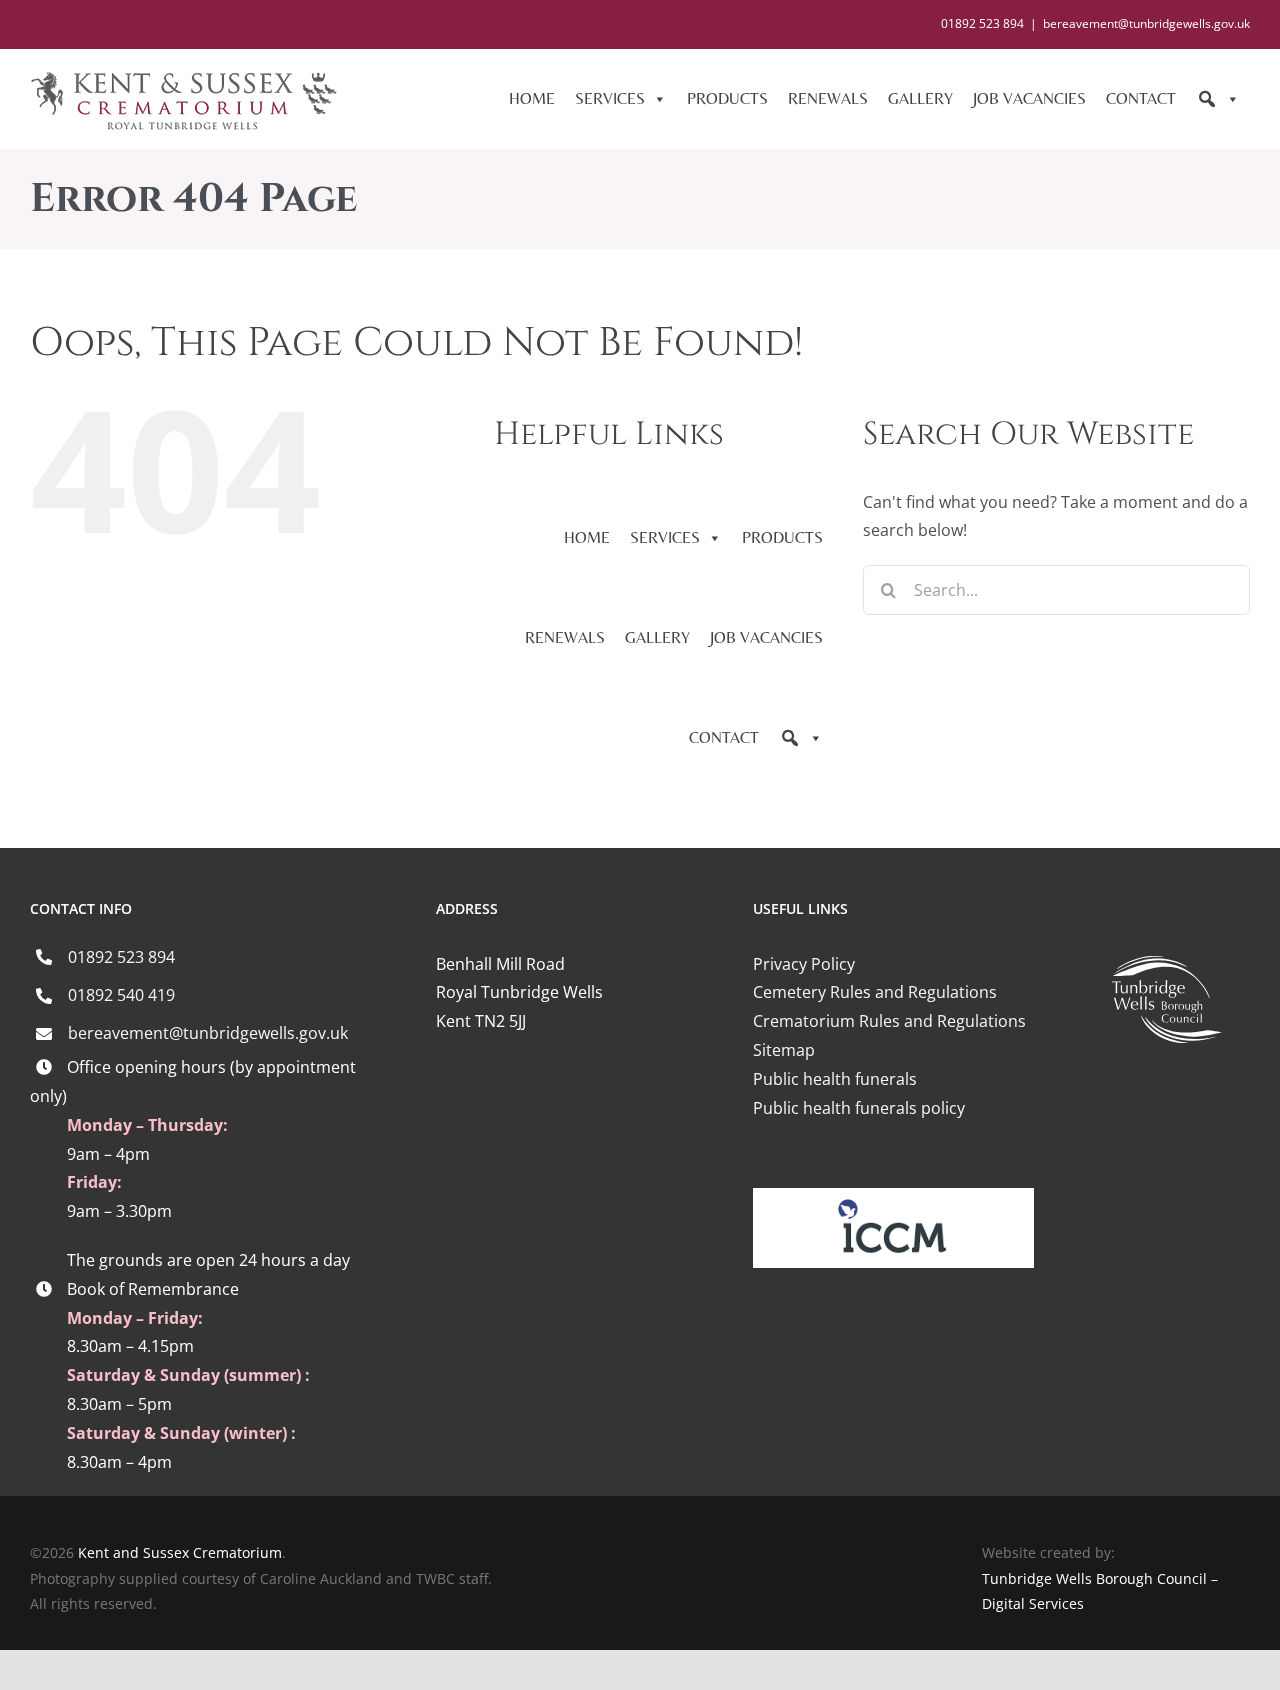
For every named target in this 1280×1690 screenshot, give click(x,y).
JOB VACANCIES (1029, 98)
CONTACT (1141, 98)
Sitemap (784, 1050)
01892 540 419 (121, 995)
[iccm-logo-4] (893, 1196)
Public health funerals (835, 1079)
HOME (532, 98)
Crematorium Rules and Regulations (889, 1021)
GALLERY (920, 98)
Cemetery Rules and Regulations (875, 992)
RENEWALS (828, 98)
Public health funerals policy (859, 1108)
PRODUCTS (727, 98)
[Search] (1218, 99)
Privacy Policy (804, 964)
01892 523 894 (121, 957)
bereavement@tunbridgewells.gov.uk (1146, 23)
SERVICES (610, 98)
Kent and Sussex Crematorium (180, 1552)
